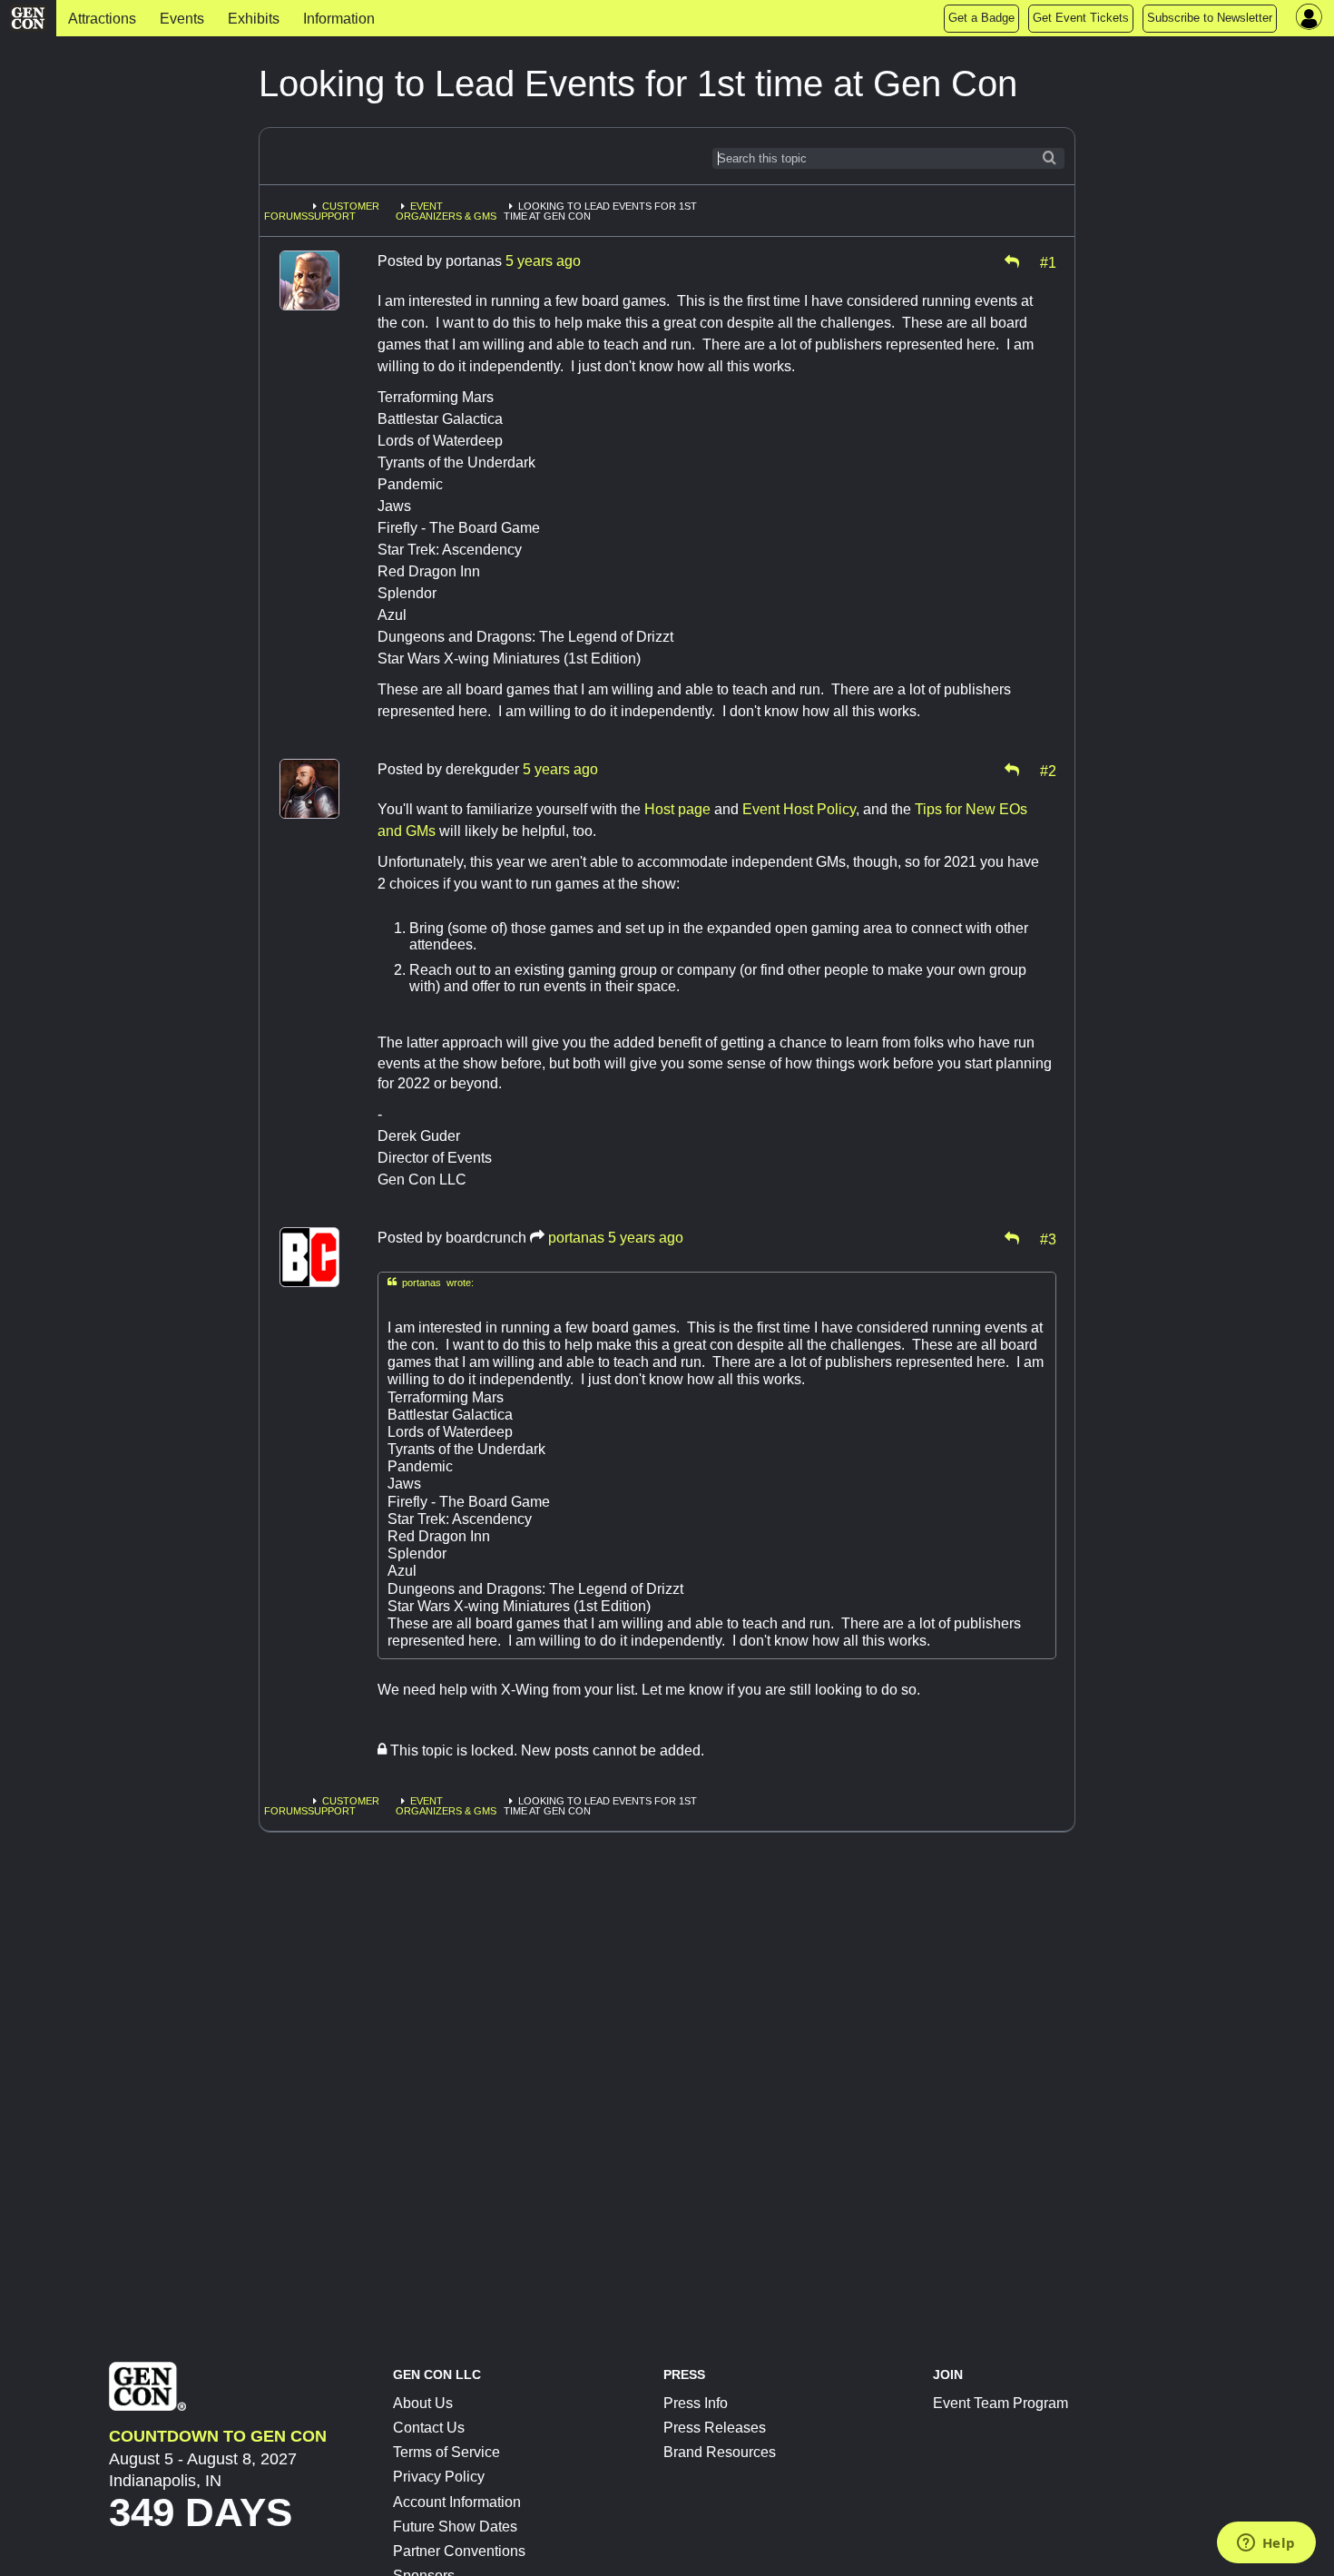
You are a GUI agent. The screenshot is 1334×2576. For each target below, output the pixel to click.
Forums (286, 216)
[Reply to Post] (1012, 261)
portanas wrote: (431, 1282)
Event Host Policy (799, 809)
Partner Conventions (459, 2551)
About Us (423, 2403)
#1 (1048, 261)
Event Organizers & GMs (446, 211)
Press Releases (715, 2428)
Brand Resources (720, 2452)
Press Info (696, 2403)
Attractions (102, 19)
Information (339, 19)
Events (182, 19)
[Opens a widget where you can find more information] (1266, 2544)
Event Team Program (1000, 2403)
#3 (1048, 1238)
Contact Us (429, 2428)
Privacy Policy (439, 2477)
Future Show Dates (455, 2527)
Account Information (457, 2502)
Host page (677, 809)
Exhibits (254, 19)
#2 (1048, 770)
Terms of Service (446, 2452)
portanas (576, 1238)
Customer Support (343, 211)
